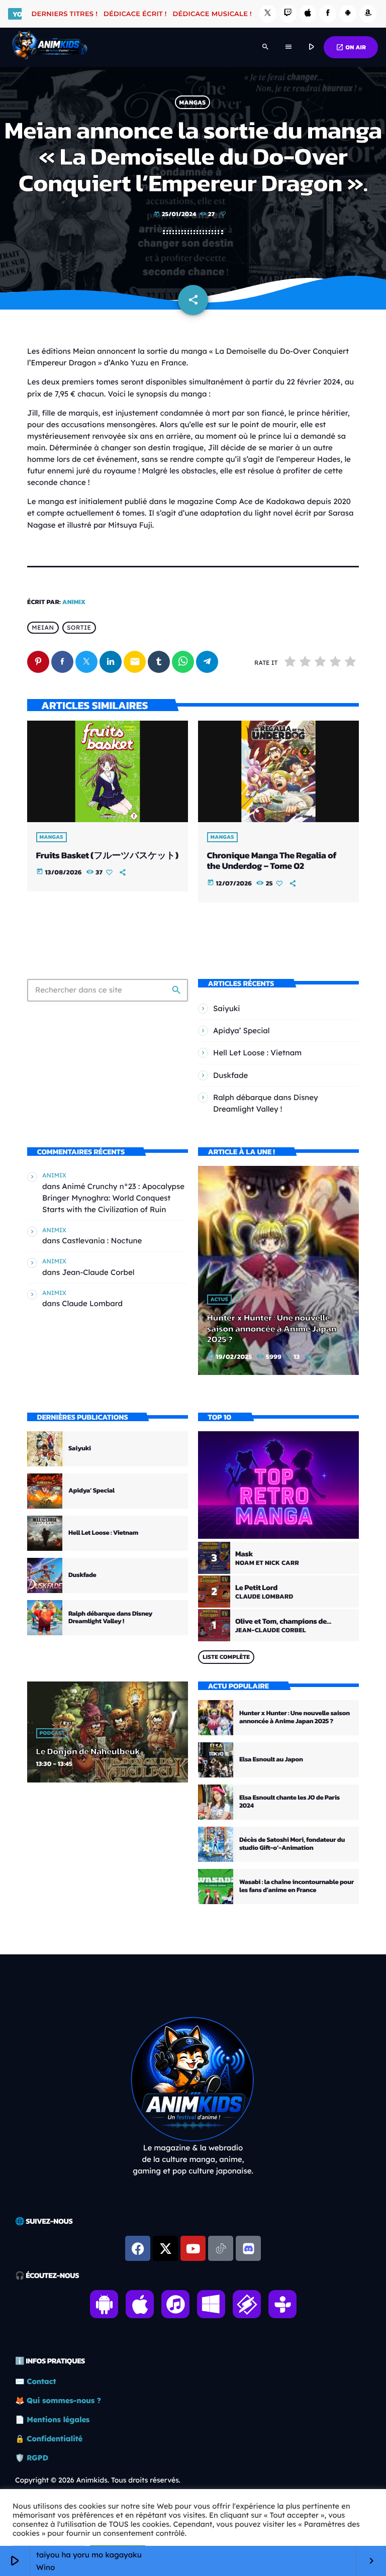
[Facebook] (328, 14)
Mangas (193, 102)
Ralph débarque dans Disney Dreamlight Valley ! (110, 1618)
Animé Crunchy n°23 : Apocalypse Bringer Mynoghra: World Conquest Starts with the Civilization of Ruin (113, 1198)
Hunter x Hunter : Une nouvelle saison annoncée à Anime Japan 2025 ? (272, 1329)
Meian (43, 628)
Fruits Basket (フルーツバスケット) (107, 856)
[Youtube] (193, 2248)
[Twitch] (288, 14)
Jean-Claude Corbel (98, 1272)
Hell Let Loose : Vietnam (257, 1053)
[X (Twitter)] (268, 14)
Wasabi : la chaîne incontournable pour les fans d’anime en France (297, 1886)
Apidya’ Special (242, 1030)
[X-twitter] (165, 2248)
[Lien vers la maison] (50, 47)
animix (74, 602)
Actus (219, 1300)
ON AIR (351, 47)
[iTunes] (308, 14)
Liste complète (226, 1657)
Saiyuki (227, 1008)
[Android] (348, 14)
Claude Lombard (92, 1303)
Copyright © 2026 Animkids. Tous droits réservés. (98, 2480)
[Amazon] (368, 14)
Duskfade (230, 1075)
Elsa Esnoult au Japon (271, 1760)
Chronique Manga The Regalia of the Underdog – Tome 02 (272, 861)
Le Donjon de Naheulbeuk (88, 1752)
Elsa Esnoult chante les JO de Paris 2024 (289, 1802)
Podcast (52, 1733)
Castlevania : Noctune (102, 1241)
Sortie (79, 628)
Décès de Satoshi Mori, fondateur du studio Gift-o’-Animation (292, 1844)
